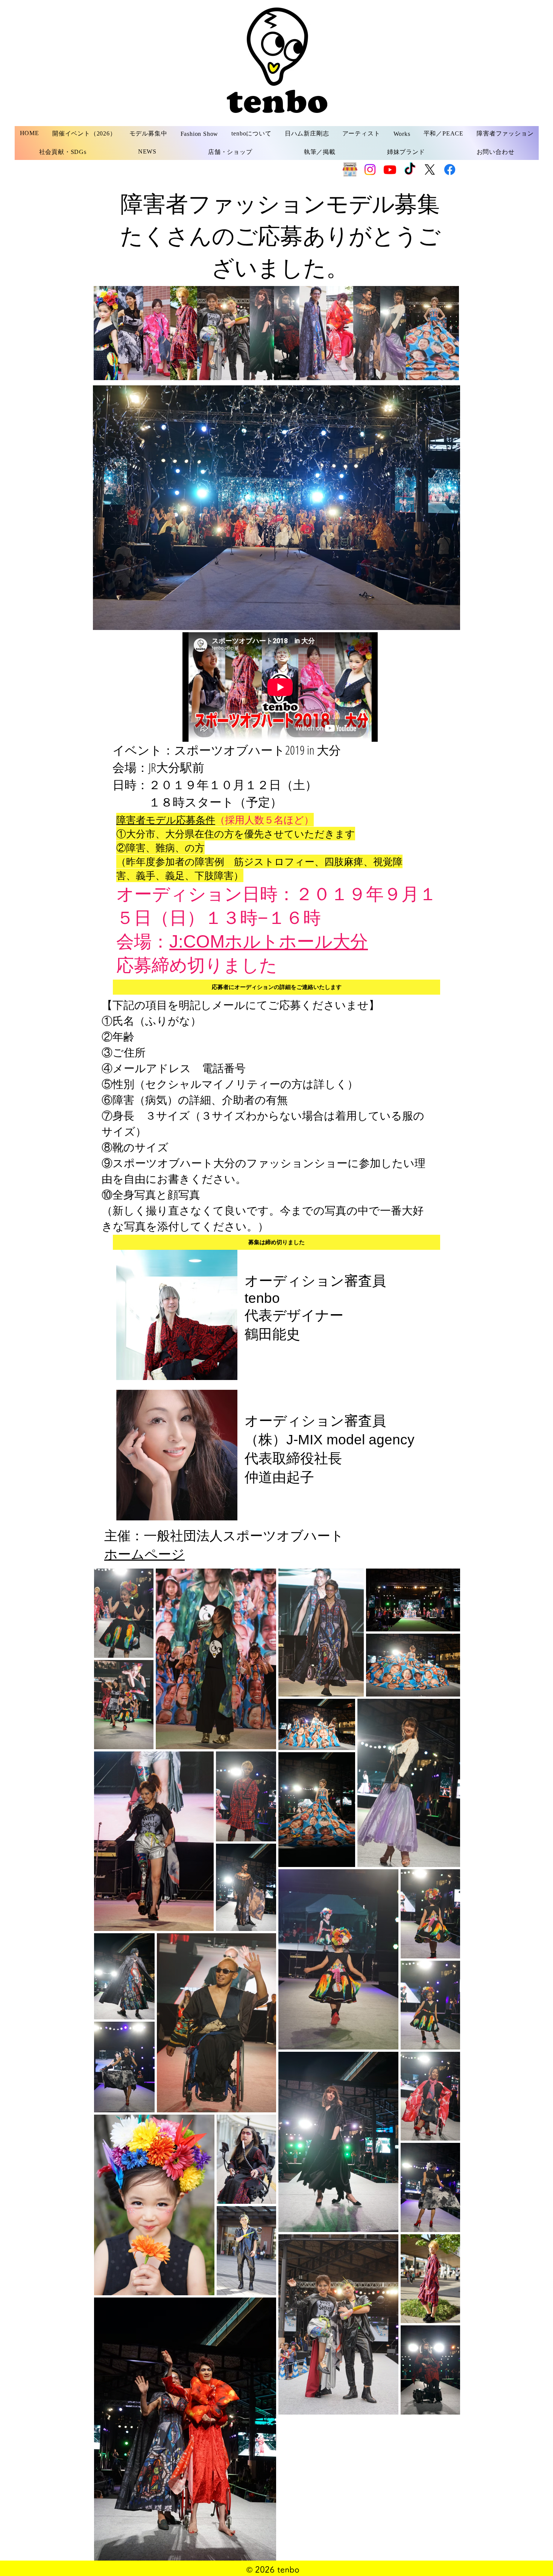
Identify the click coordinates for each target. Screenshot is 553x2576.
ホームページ (144, 1554)
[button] (148, 134)
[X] (430, 170)
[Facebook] (450, 170)
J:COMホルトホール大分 (269, 941)
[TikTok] (410, 170)
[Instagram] (370, 170)
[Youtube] (390, 170)
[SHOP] (350, 170)
